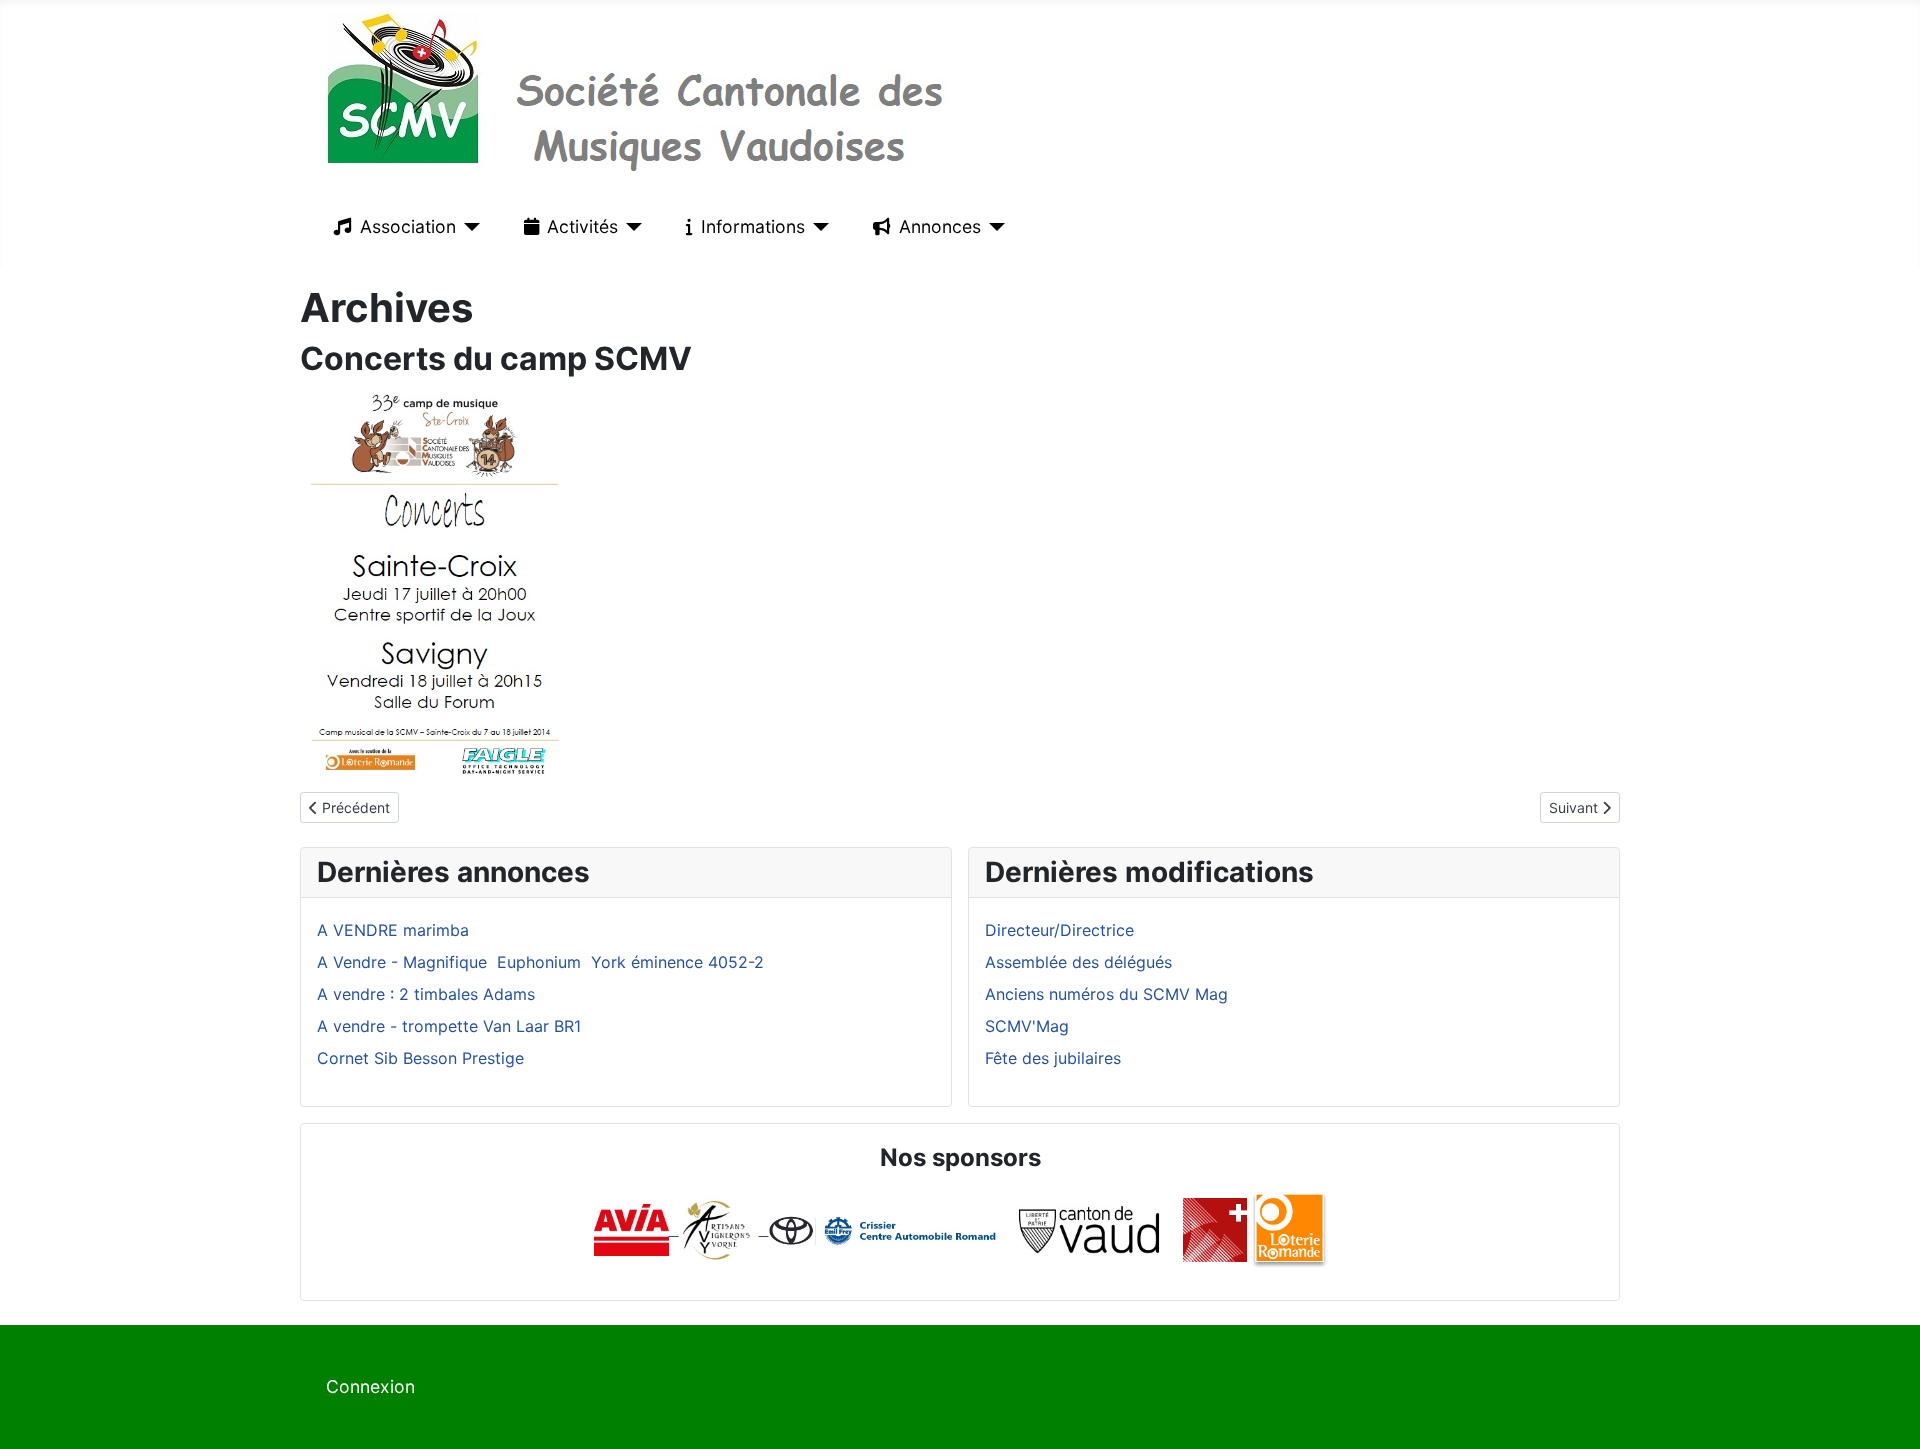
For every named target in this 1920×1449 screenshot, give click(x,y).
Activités (582, 226)
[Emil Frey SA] (884, 1229)
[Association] (468, 227)
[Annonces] (993, 227)
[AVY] (716, 1229)
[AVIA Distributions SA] (636, 1229)
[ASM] (1215, 1229)
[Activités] (630, 227)
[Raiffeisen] (764, 1229)
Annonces (940, 226)
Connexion (370, 1386)
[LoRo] (1289, 1229)
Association (408, 226)
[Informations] (817, 227)
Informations (753, 226)
